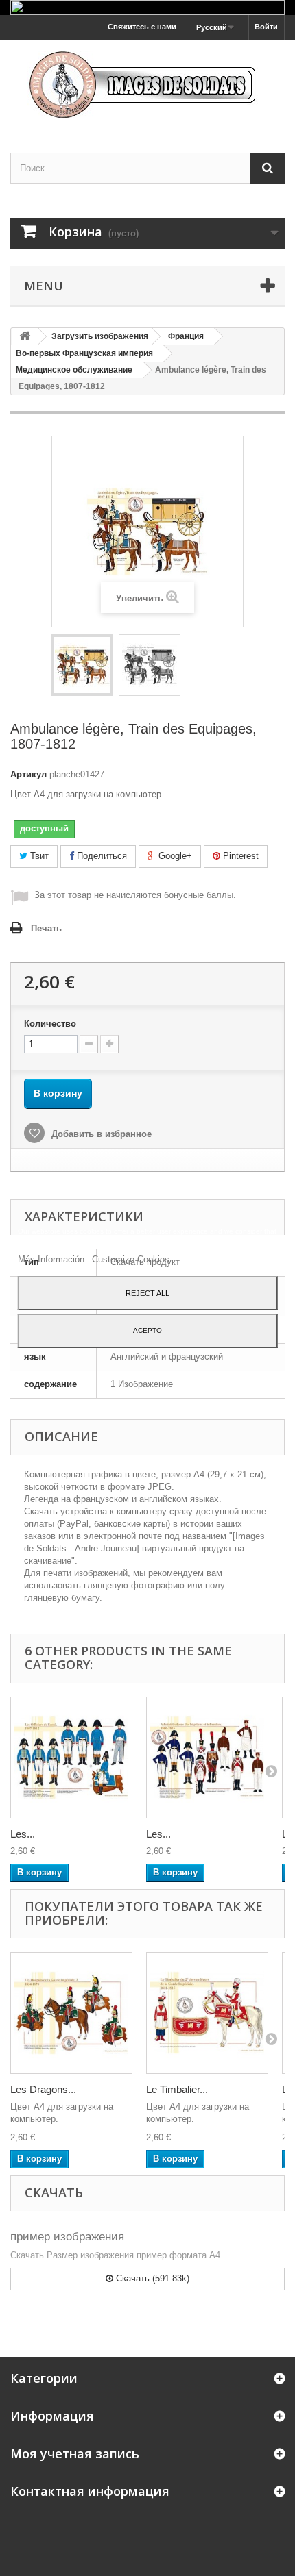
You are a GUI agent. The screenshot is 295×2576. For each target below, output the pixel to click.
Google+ (174, 856)
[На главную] (25, 337)
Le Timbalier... (177, 2089)
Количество (50, 1024)
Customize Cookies (131, 1259)
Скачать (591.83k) (151, 2278)
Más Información (52, 1259)
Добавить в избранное (100, 1134)
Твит (38, 856)
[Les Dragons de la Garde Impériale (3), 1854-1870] (71, 2013)
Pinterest (239, 856)
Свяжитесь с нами (142, 27)
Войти (266, 27)
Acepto (147, 1330)
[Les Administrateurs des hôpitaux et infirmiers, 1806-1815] (207, 1758)
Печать (46, 928)
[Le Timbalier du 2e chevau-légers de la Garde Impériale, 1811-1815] (207, 2013)
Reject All (147, 1293)
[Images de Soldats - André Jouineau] (147, 85)
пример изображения (67, 2237)
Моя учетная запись (75, 2453)
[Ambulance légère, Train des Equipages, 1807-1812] (82, 665)
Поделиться (101, 856)
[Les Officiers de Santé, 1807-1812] (71, 1758)
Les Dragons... (43, 2089)
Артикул (28, 774)
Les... (23, 1834)
